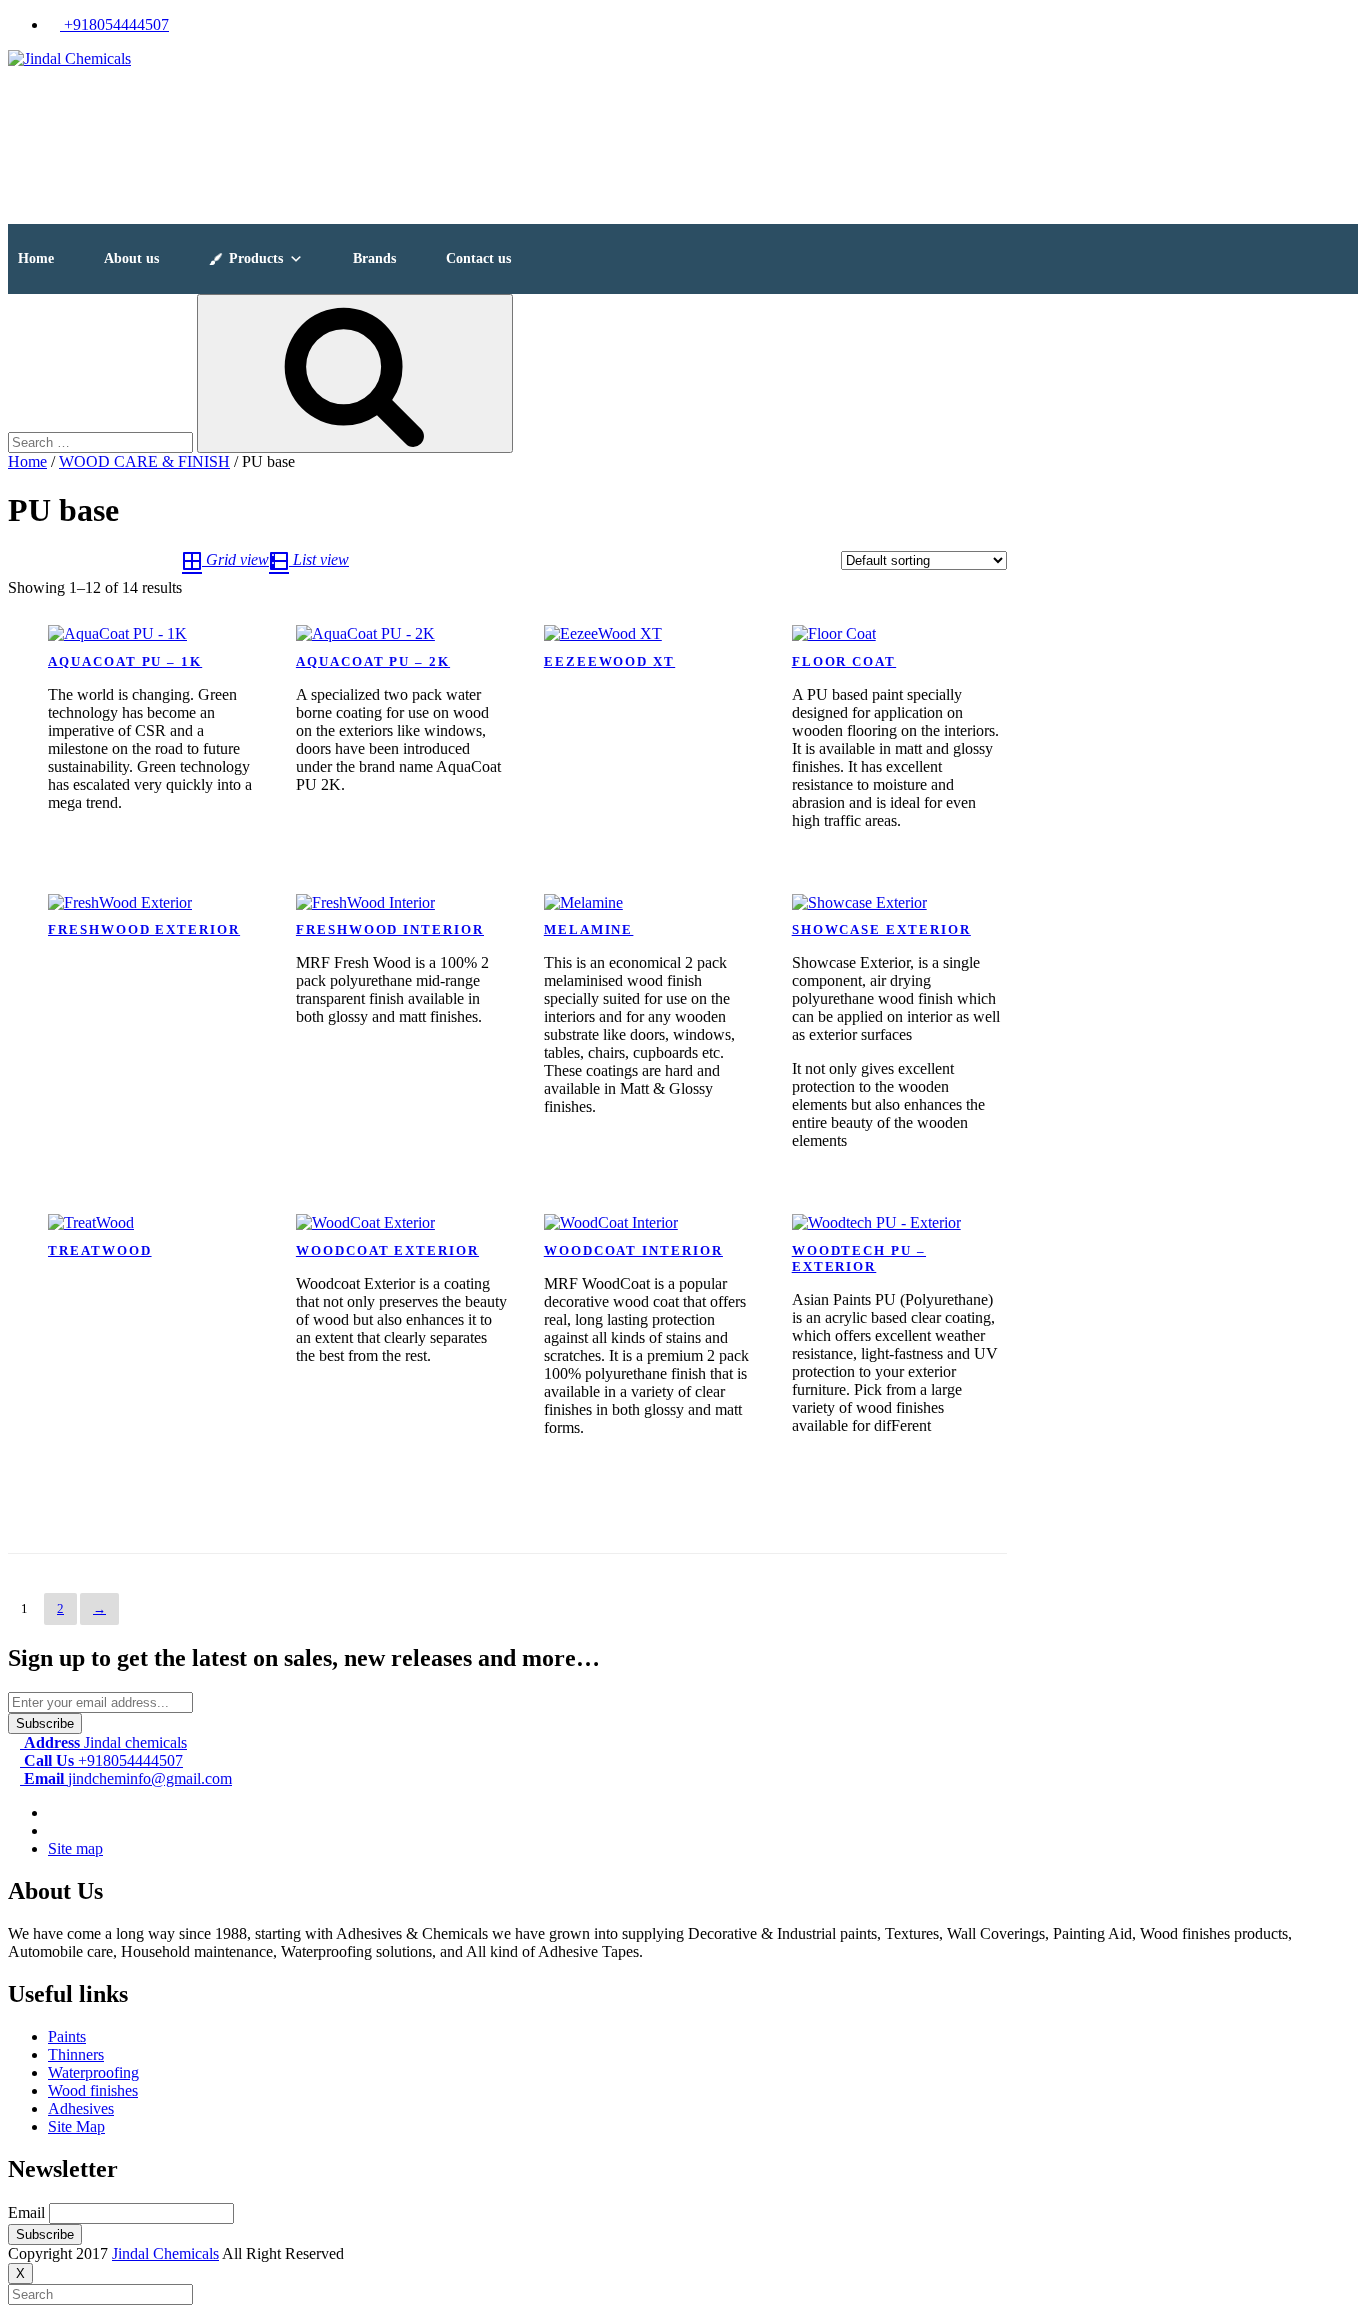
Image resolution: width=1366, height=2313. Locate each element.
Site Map (76, 2126)
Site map (75, 1848)
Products (256, 258)
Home (36, 258)
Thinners (76, 2054)
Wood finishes (93, 2090)
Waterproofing (93, 2072)
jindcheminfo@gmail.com (128, 1778)
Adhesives (81, 2108)
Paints (67, 2036)
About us (131, 258)
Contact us (478, 258)
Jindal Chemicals (165, 2253)
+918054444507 (114, 24)
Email (26, 2212)
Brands (374, 258)
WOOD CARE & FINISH (144, 461)
